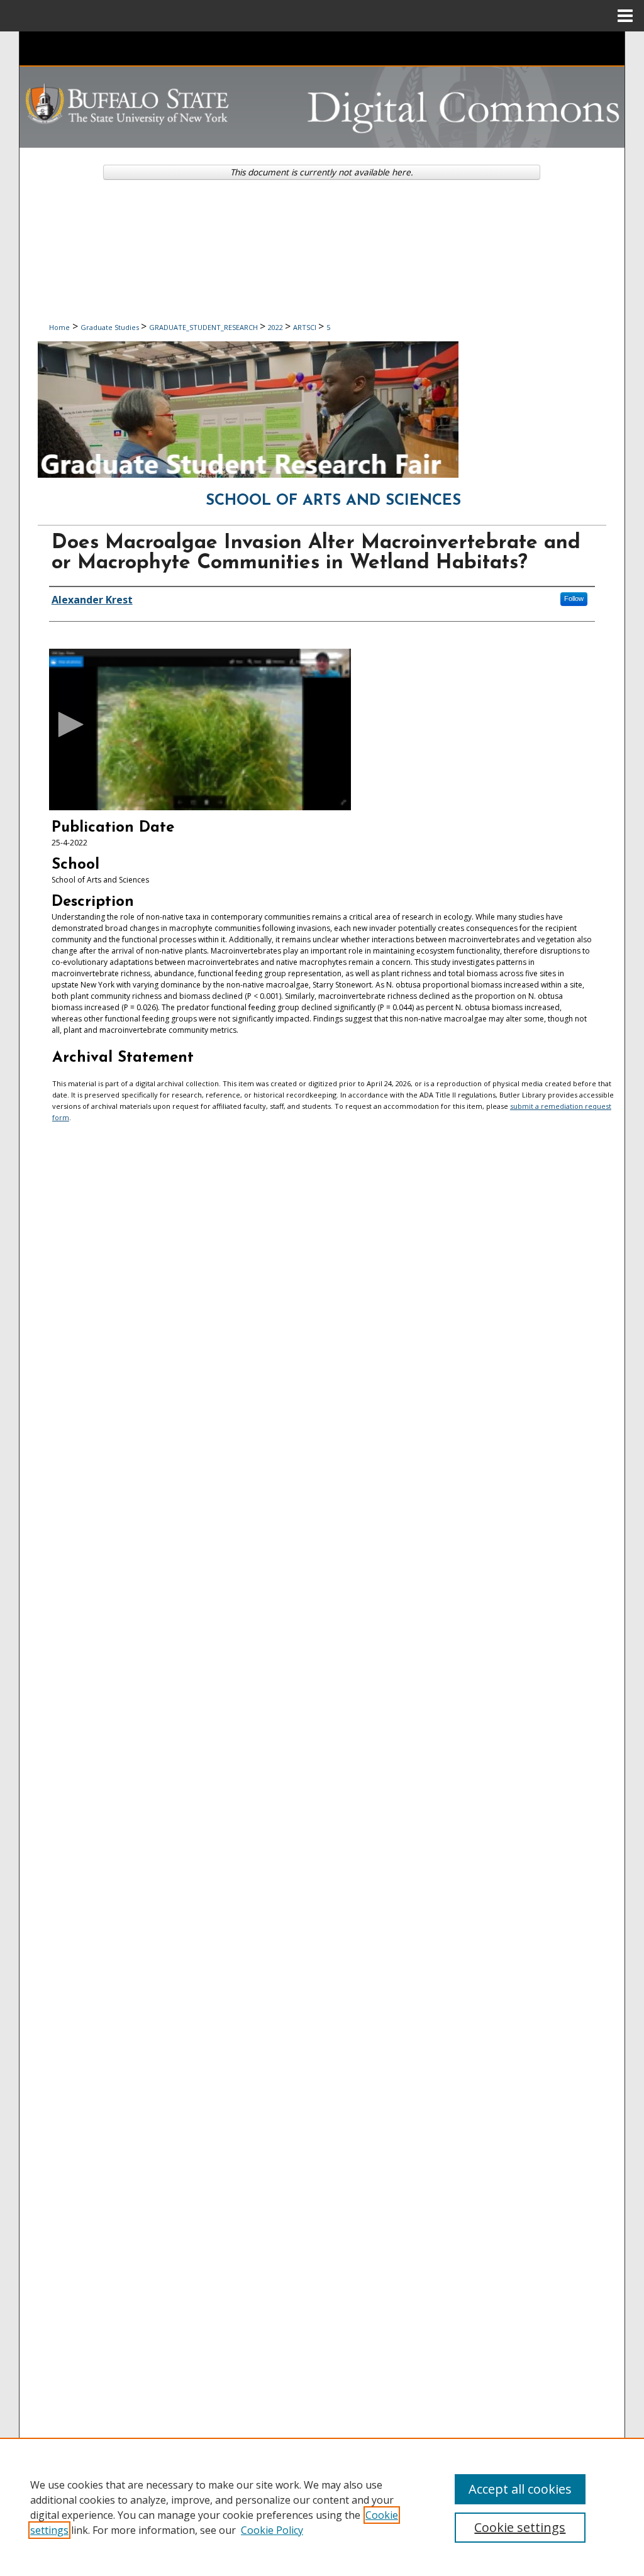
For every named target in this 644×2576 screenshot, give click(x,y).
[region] (322, 2507)
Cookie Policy (272, 2530)
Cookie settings (520, 2527)
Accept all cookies (520, 2489)
